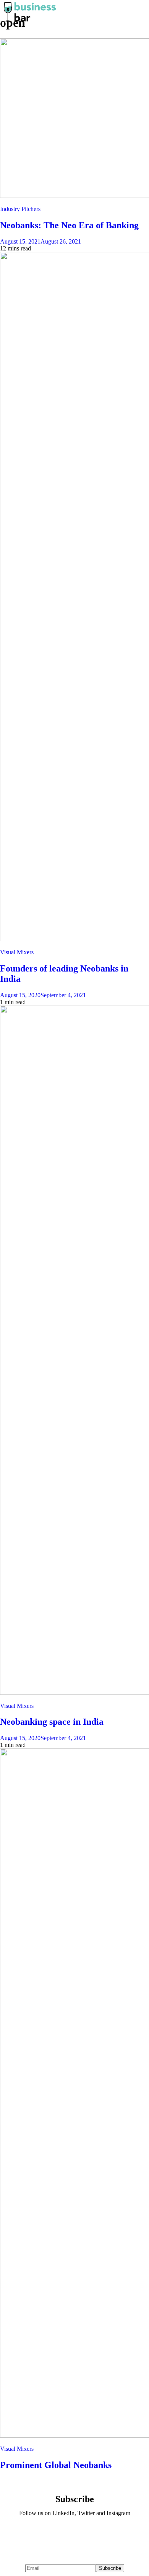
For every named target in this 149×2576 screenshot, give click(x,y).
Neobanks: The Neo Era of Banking (69, 225)
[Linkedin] (52, 2534)
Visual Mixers (17, 952)
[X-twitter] (74, 2534)
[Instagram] (97, 2534)
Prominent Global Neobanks (56, 2465)
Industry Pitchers (20, 209)
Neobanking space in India (52, 1722)
